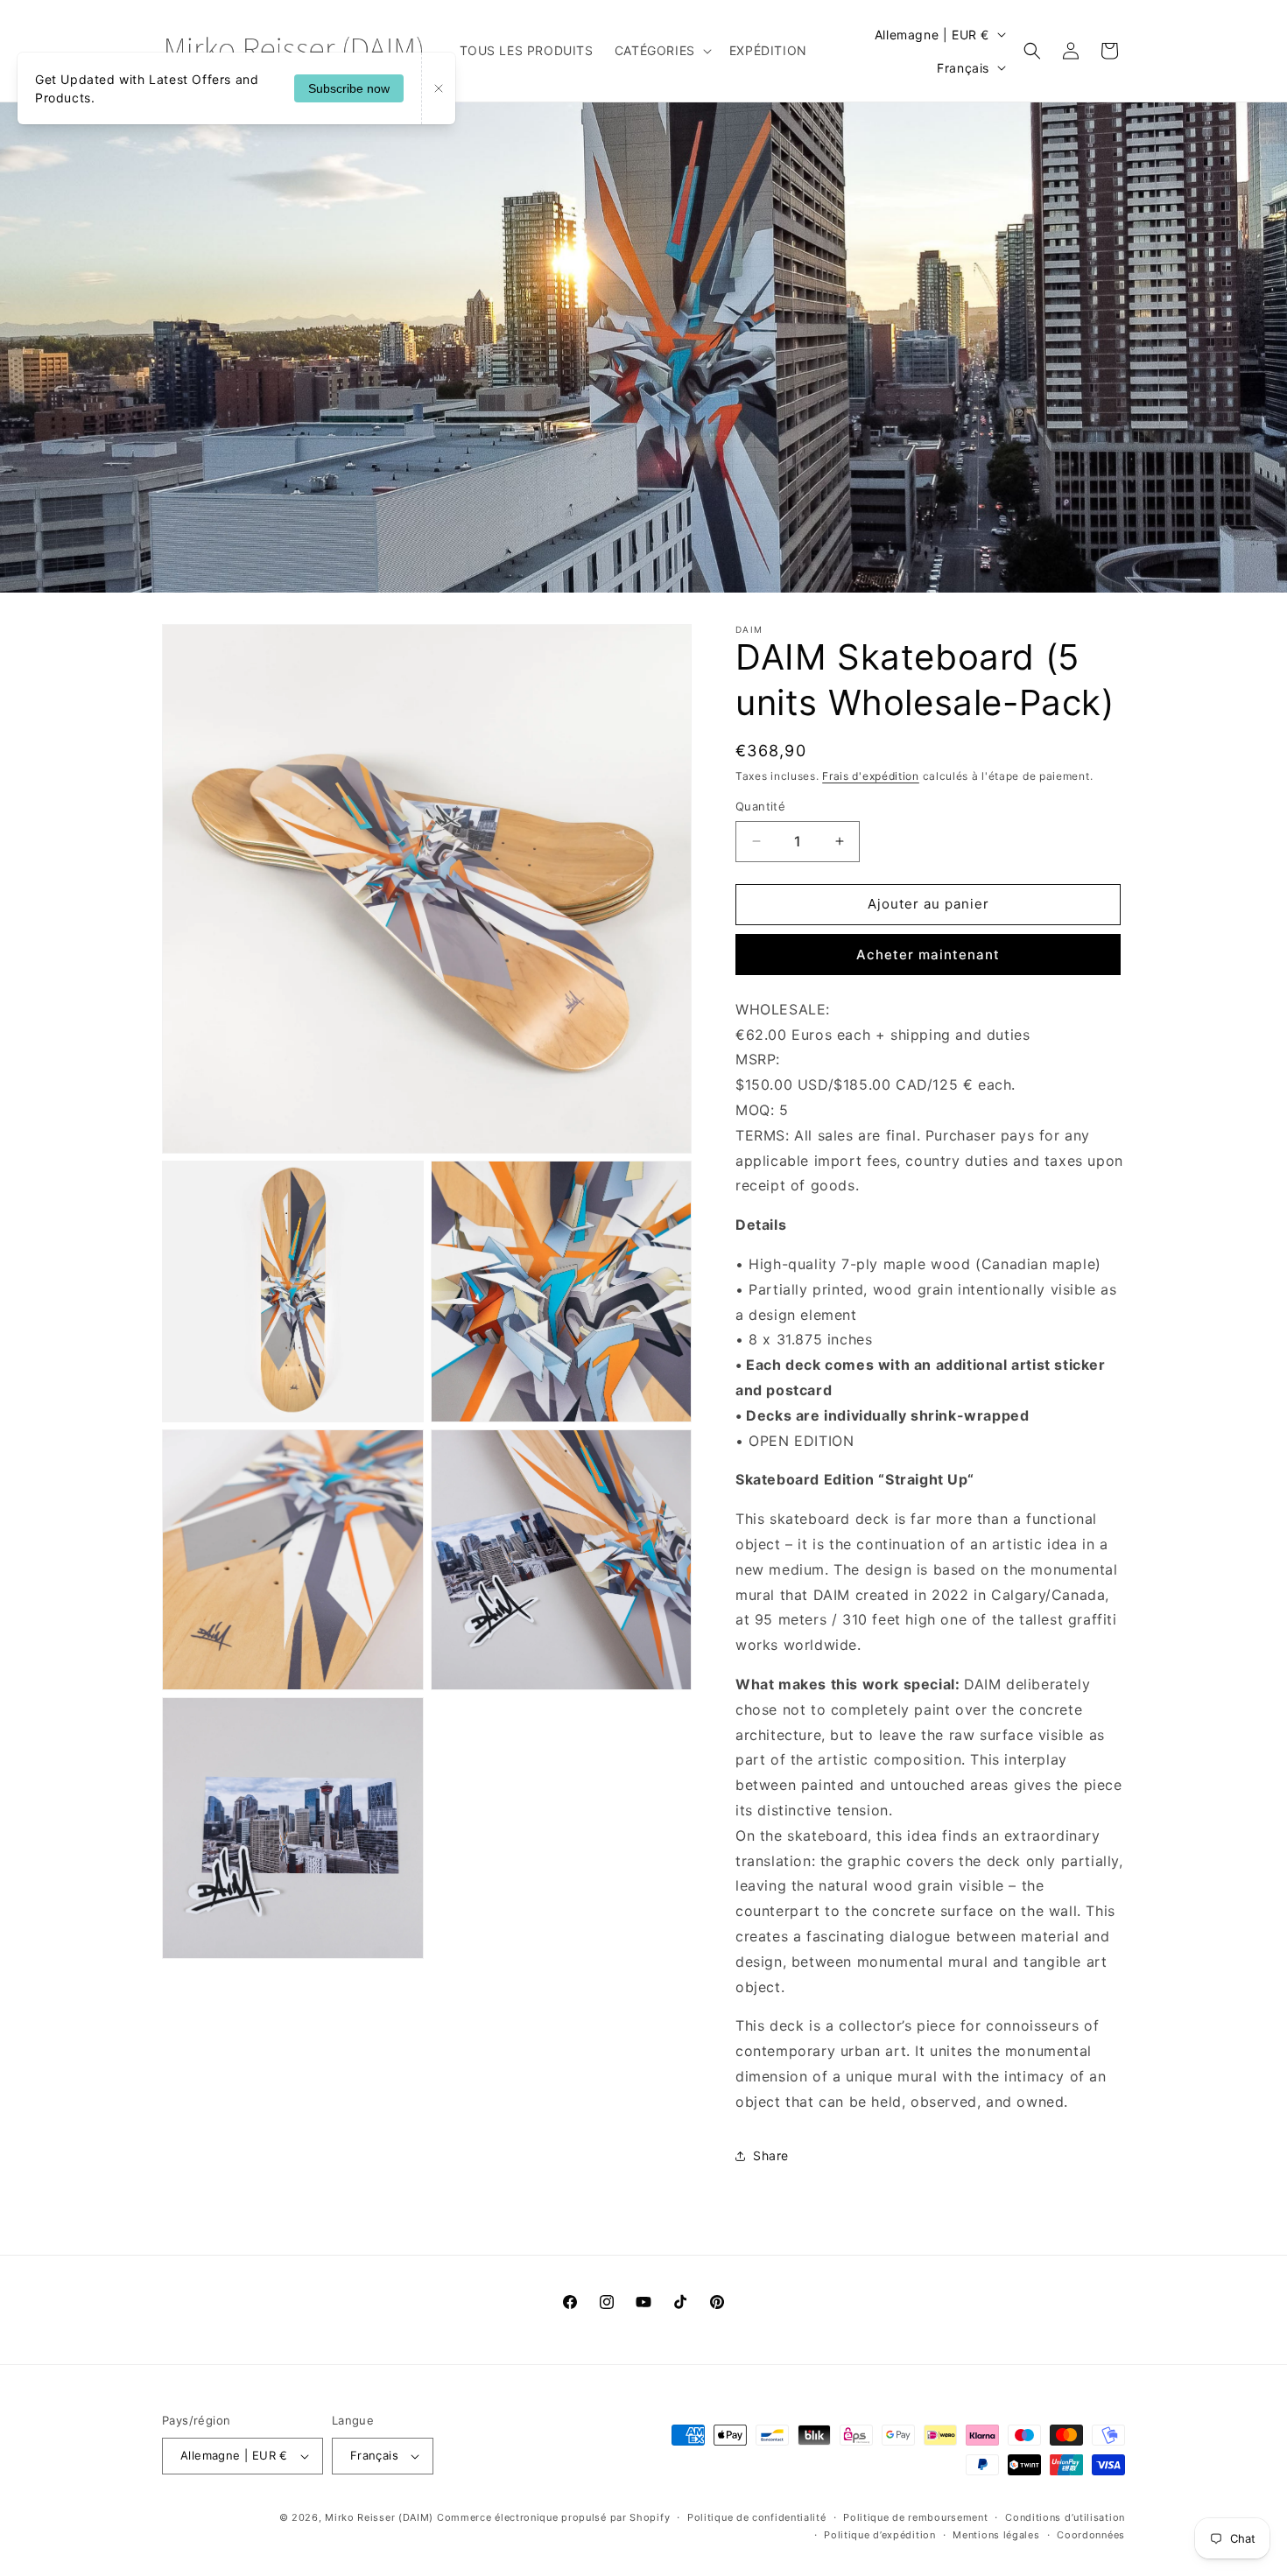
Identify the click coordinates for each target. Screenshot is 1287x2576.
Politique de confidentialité (757, 2517)
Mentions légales (996, 2535)
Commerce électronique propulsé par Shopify (553, 2517)
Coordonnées (1091, 2535)
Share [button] (771, 2155)
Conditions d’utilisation (1065, 2517)
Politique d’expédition (879, 2535)
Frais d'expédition (871, 776)
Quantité (760, 806)
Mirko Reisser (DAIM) (379, 2517)
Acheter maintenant (928, 955)
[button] (661, 51)
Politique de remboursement (915, 2517)
